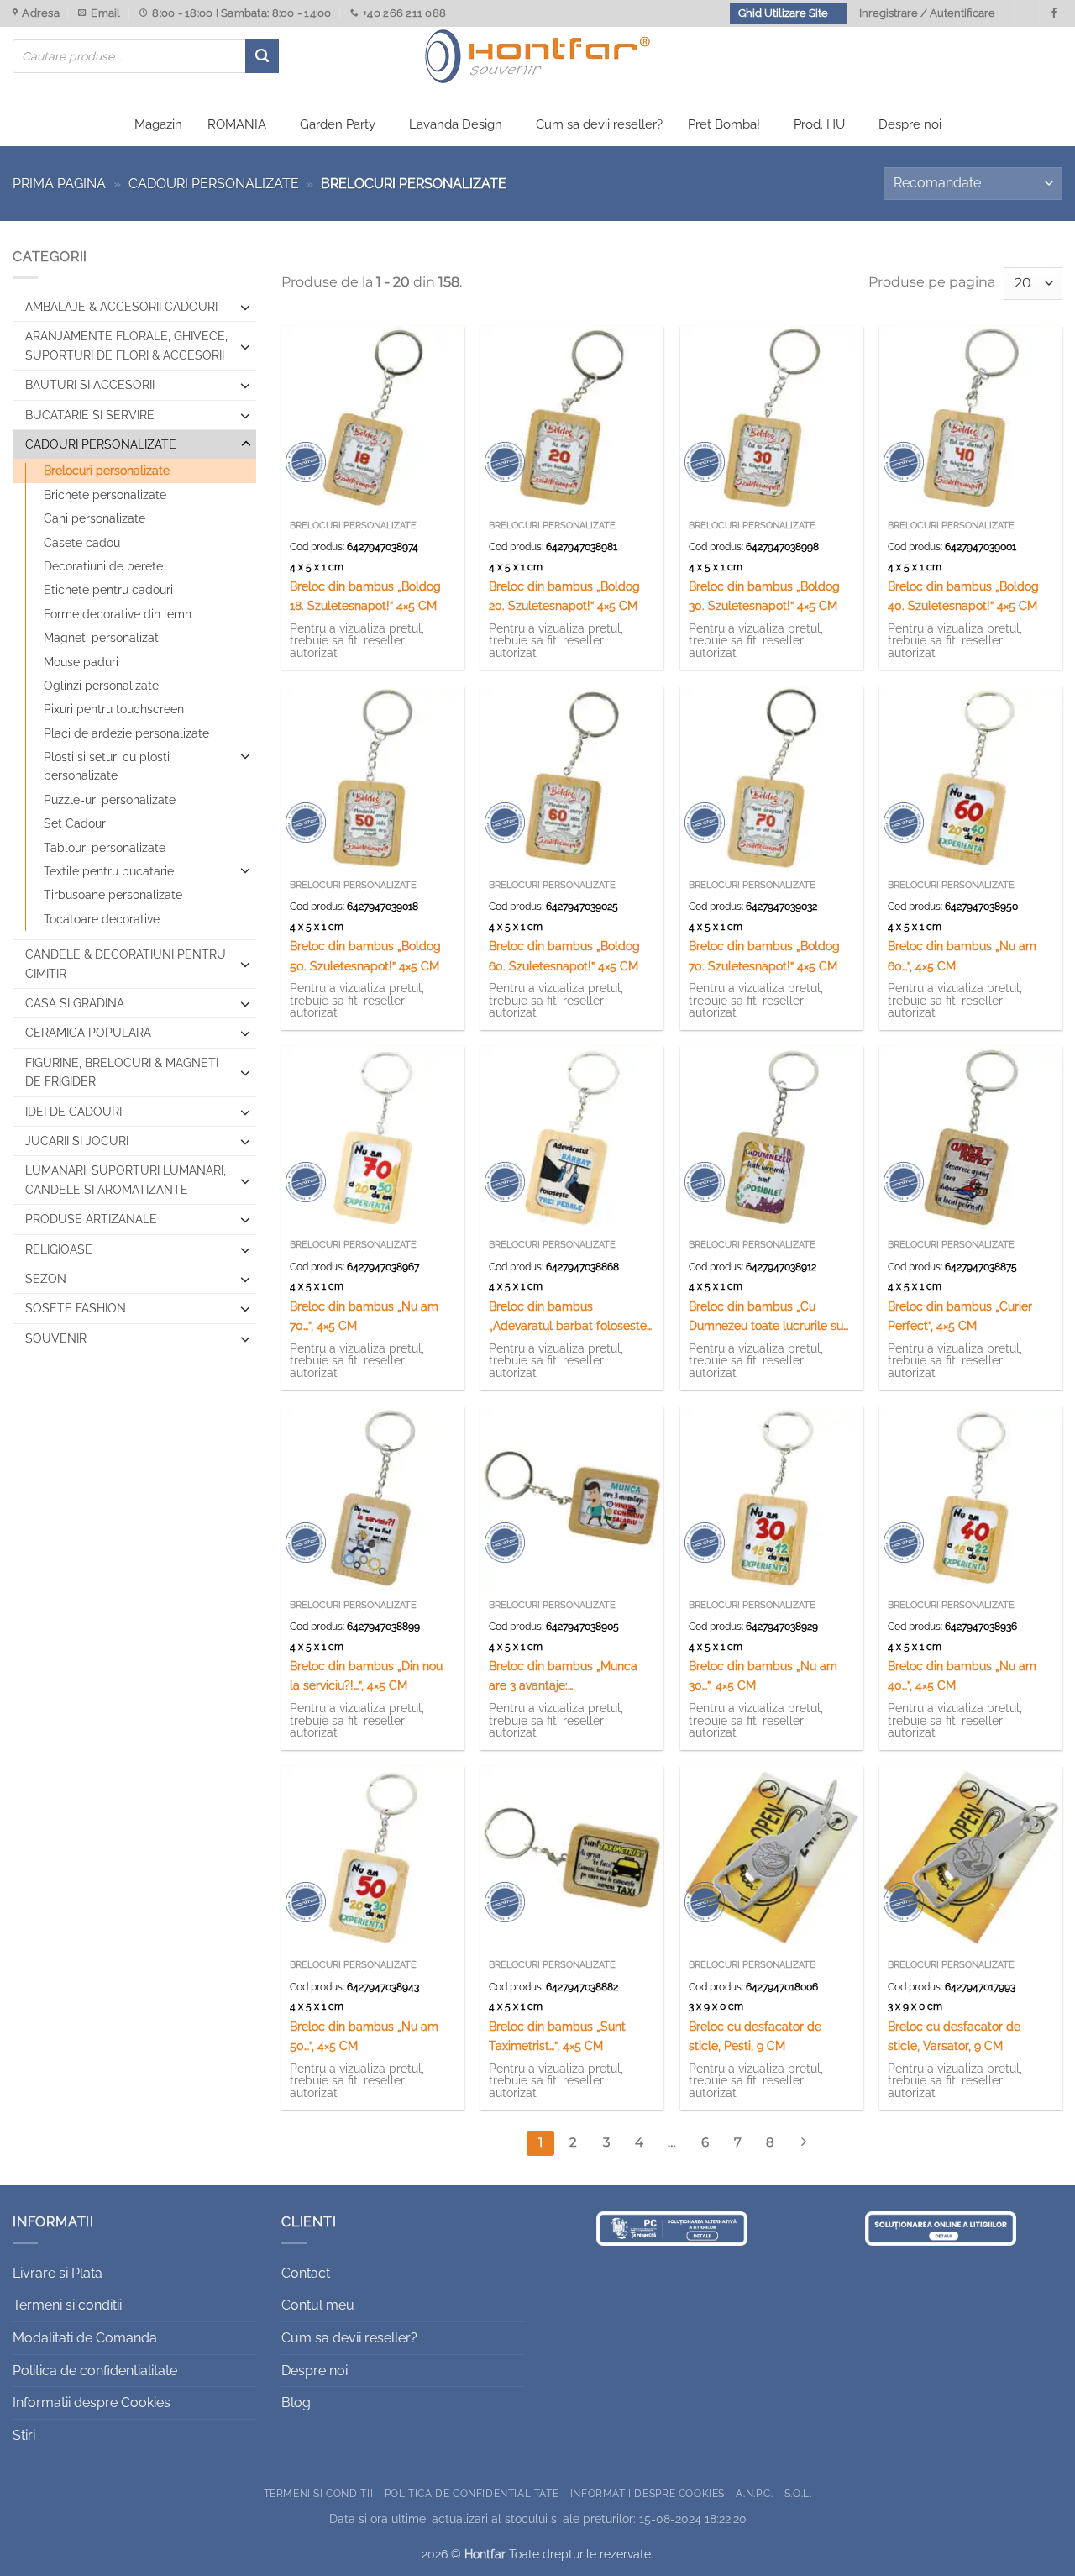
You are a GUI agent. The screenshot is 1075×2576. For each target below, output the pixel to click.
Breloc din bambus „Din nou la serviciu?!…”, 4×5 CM (366, 1675)
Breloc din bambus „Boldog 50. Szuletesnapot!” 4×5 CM (365, 955)
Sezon (46, 1279)
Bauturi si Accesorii (90, 385)
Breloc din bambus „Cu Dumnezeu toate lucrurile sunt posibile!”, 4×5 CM (771, 1317)
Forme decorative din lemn (118, 614)
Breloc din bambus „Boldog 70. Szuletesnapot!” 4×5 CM (764, 955)
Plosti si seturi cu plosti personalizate (107, 766)
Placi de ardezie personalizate (126, 733)
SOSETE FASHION (76, 1308)
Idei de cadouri (73, 1112)
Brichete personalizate (105, 495)
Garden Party (338, 124)
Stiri (24, 2435)
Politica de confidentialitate (95, 2371)
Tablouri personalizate (105, 848)
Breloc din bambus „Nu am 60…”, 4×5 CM (962, 955)
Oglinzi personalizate (101, 686)
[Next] (804, 2143)
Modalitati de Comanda (85, 2338)
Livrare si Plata (58, 2273)
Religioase (59, 1249)
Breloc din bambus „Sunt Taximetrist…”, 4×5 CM (557, 2036)
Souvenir (56, 1338)
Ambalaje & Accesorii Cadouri (121, 307)
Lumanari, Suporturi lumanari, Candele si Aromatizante (126, 1180)
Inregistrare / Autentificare (927, 13)
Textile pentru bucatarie (109, 871)
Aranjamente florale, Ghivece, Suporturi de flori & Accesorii (126, 345)
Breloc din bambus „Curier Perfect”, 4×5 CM (960, 1316)
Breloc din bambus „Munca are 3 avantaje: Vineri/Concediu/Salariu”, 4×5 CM (569, 1677)
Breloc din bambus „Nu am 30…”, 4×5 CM (763, 1675)
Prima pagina (59, 184)
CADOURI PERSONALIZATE (214, 184)
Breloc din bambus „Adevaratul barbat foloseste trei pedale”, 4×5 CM (568, 1317)
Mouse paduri (81, 662)
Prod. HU (819, 124)
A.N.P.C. (754, 2493)
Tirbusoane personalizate (113, 895)
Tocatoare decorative (102, 919)
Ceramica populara (88, 1033)
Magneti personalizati (102, 638)
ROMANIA (237, 124)
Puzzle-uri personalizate (110, 800)
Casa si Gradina (75, 1003)
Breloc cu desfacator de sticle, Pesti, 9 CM (755, 2036)
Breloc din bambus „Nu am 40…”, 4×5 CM (962, 1675)
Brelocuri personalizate (107, 471)
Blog (296, 2403)
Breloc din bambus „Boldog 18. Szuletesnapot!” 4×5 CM (365, 596)
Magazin (158, 124)
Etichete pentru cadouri (108, 590)
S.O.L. (798, 2493)
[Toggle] (246, 307)
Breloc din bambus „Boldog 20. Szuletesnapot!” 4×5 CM (564, 596)
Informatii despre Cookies (92, 2403)
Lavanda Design (456, 124)
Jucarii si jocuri (77, 1141)
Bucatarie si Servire (90, 415)
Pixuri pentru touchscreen (114, 709)
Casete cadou (82, 543)
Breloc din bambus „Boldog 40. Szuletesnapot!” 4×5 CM (963, 596)
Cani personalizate (94, 518)
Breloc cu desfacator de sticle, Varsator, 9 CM (954, 2036)
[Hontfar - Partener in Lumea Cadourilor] (537, 56)
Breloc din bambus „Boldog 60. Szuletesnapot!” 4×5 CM (564, 955)
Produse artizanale (91, 1219)
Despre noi (910, 124)
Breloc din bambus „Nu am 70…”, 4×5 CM (364, 1316)
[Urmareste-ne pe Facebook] (1054, 13)
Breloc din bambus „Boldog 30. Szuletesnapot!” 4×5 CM (764, 596)
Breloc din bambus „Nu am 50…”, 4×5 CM (364, 2036)
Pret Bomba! (724, 124)
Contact (306, 2273)
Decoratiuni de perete (103, 566)
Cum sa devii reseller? (599, 124)
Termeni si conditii (67, 2305)
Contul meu (318, 2305)
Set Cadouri (76, 823)
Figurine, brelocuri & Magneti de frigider (122, 1072)
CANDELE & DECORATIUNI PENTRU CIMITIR (126, 964)
